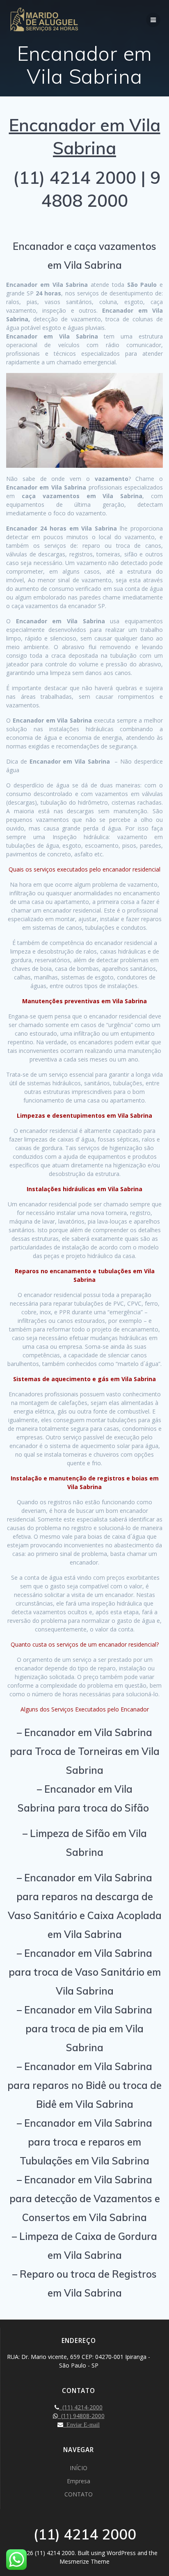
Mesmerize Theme (84, 2561)
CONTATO (79, 2494)
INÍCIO (79, 2468)
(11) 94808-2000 (81, 2416)
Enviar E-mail (81, 2425)
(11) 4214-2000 (81, 2407)
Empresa (79, 2481)
